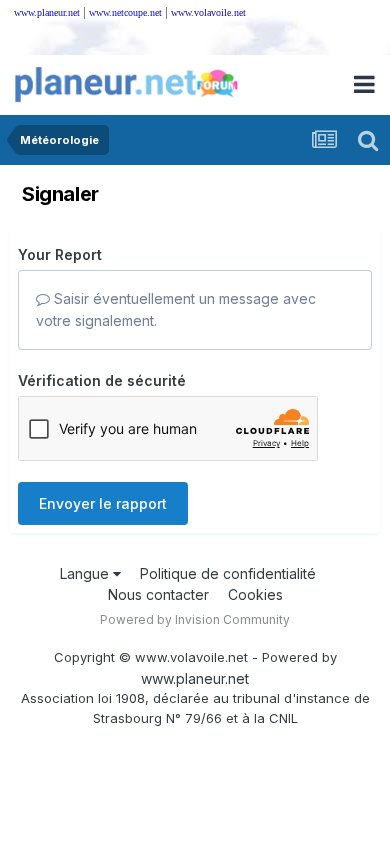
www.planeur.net (47, 12)
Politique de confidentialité (228, 573)
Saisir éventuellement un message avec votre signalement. (176, 309)
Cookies (255, 594)
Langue (86, 573)
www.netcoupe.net (125, 12)
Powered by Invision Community (195, 619)
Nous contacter (158, 594)
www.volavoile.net (208, 12)
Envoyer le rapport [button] (103, 503)
